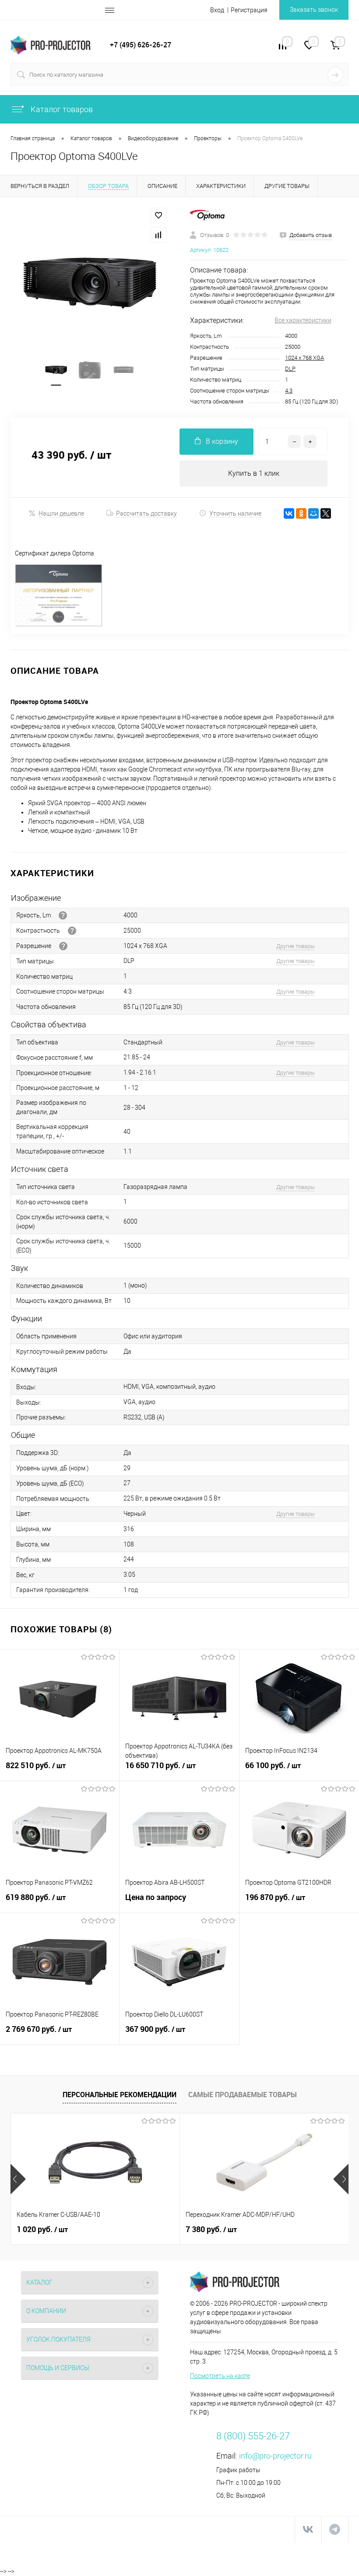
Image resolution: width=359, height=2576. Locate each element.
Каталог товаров (61, 109)
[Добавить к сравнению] (158, 235)
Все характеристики (303, 320)
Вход (217, 10)
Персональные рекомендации (120, 2095)
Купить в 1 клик (254, 473)
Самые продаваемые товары (243, 2095)
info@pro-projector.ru (275, 2456)
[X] (326, 513)
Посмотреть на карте (220, 2376)
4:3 (289, 391)
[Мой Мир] (313, 513)
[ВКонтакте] (289, 513)
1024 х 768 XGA (304, 358)
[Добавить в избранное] (158, 216)
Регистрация (249, 10)
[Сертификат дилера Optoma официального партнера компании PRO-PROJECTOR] (59, 625)
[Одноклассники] (301, 513)
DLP (290, 369)
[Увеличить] (90, 283)
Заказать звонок (314, 10)
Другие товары (296, 946)
